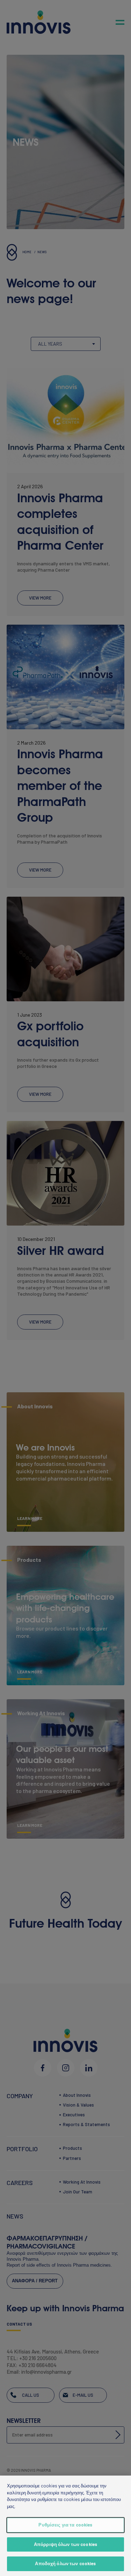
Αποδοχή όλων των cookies (65, 2563)
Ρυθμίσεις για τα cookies (65, 2525)
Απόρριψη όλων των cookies (65, 2544)
